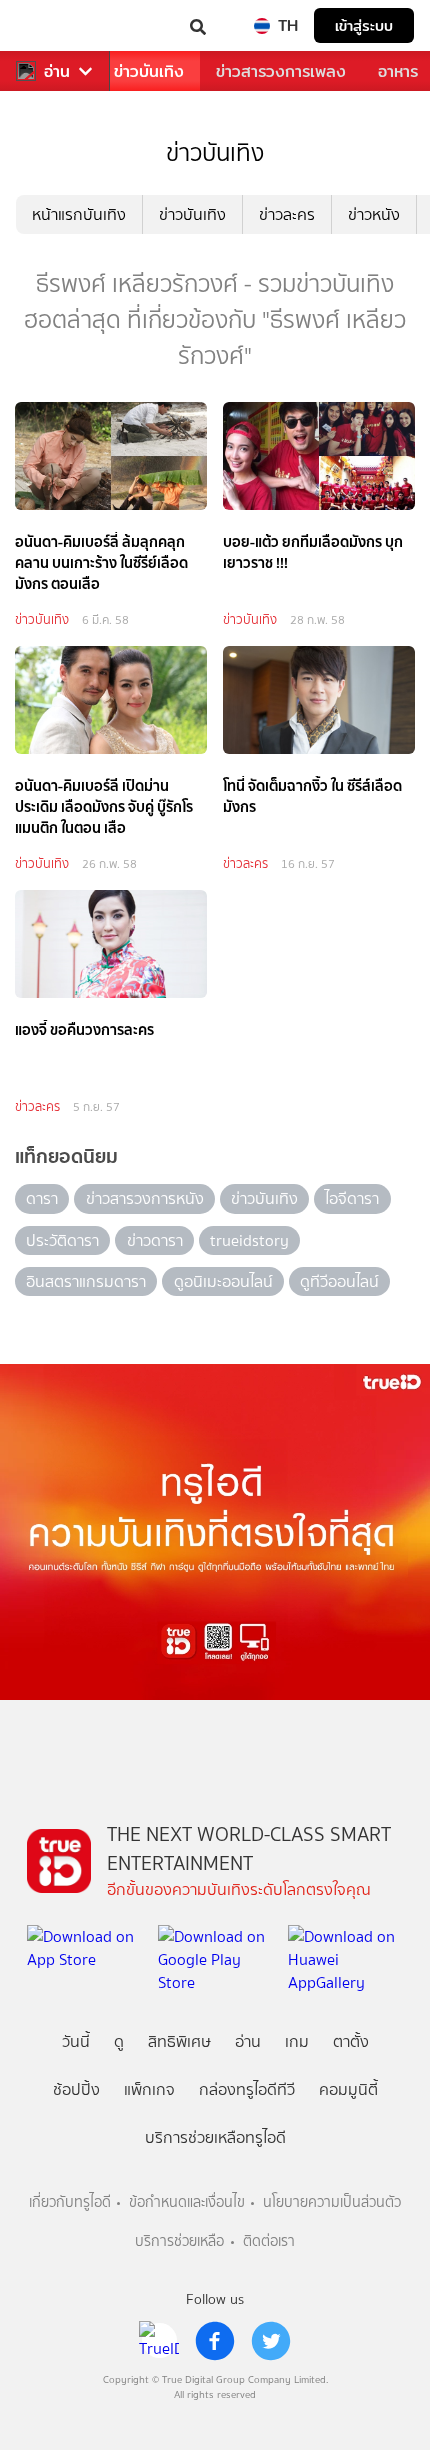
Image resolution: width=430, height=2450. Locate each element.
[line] (159, 2341)
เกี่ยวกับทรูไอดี (70, 2202)
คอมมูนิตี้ (348, 2089)
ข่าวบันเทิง (149, 71)
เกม (297, 2041)
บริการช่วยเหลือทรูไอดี (215, 2137)
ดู (119, 2041)
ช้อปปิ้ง (76, 2089)
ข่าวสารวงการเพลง (281, 71)
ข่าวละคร (287, 214)
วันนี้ (76, 2041)
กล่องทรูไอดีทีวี (247, 2089)
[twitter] (271, 2341)
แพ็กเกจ (149, 2089)
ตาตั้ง (351, 2041)
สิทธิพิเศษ (179, 2041)
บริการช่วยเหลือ (179, 2241)
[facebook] (215, 2341)
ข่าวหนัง (374, 214)
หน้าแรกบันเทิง (79, 214)
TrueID (56, 25)
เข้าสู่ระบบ (364, 25)
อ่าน (57, 71)
